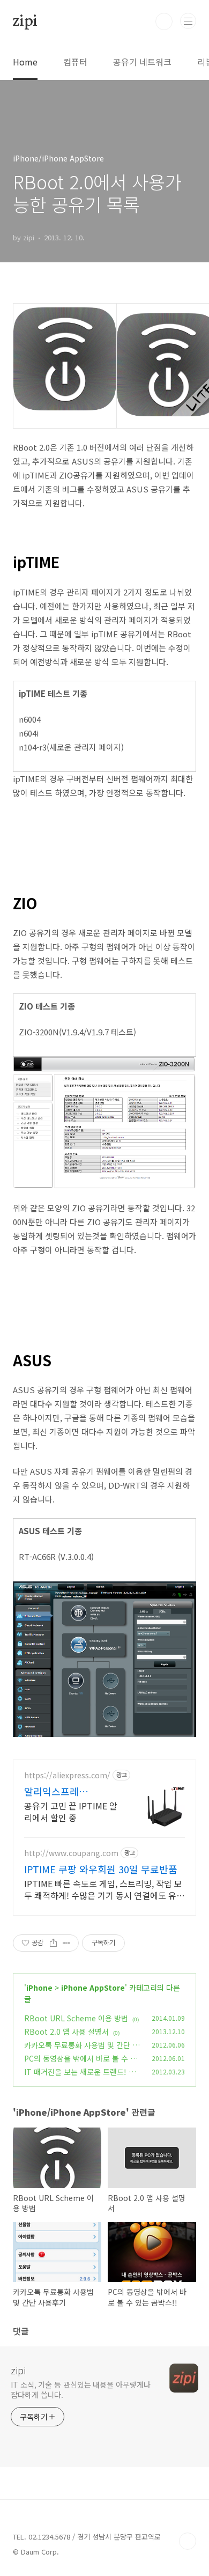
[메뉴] (188, 21)
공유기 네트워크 (142, 62)
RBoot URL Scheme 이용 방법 (76, 2018)
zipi (25, 21)
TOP (188, 2541)
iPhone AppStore (93, 1988)
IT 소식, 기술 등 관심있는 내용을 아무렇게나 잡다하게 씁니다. (80, 2390)
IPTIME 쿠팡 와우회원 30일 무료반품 (101, 1869)
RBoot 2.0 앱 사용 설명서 (66, 2032)
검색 (164, 21)
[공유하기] (53, 1943)
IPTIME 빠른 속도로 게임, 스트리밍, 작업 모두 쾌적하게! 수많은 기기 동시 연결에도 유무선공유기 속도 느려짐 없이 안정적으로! (104, 1889)
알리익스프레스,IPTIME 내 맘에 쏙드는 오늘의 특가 (68, 1791)
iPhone (39, 1988)
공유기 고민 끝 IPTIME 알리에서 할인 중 (71, 1811)
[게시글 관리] (67, 1943)
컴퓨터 (75, 62)
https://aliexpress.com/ (67, 1775)
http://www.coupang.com (71, 1853)
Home (25, 62)
